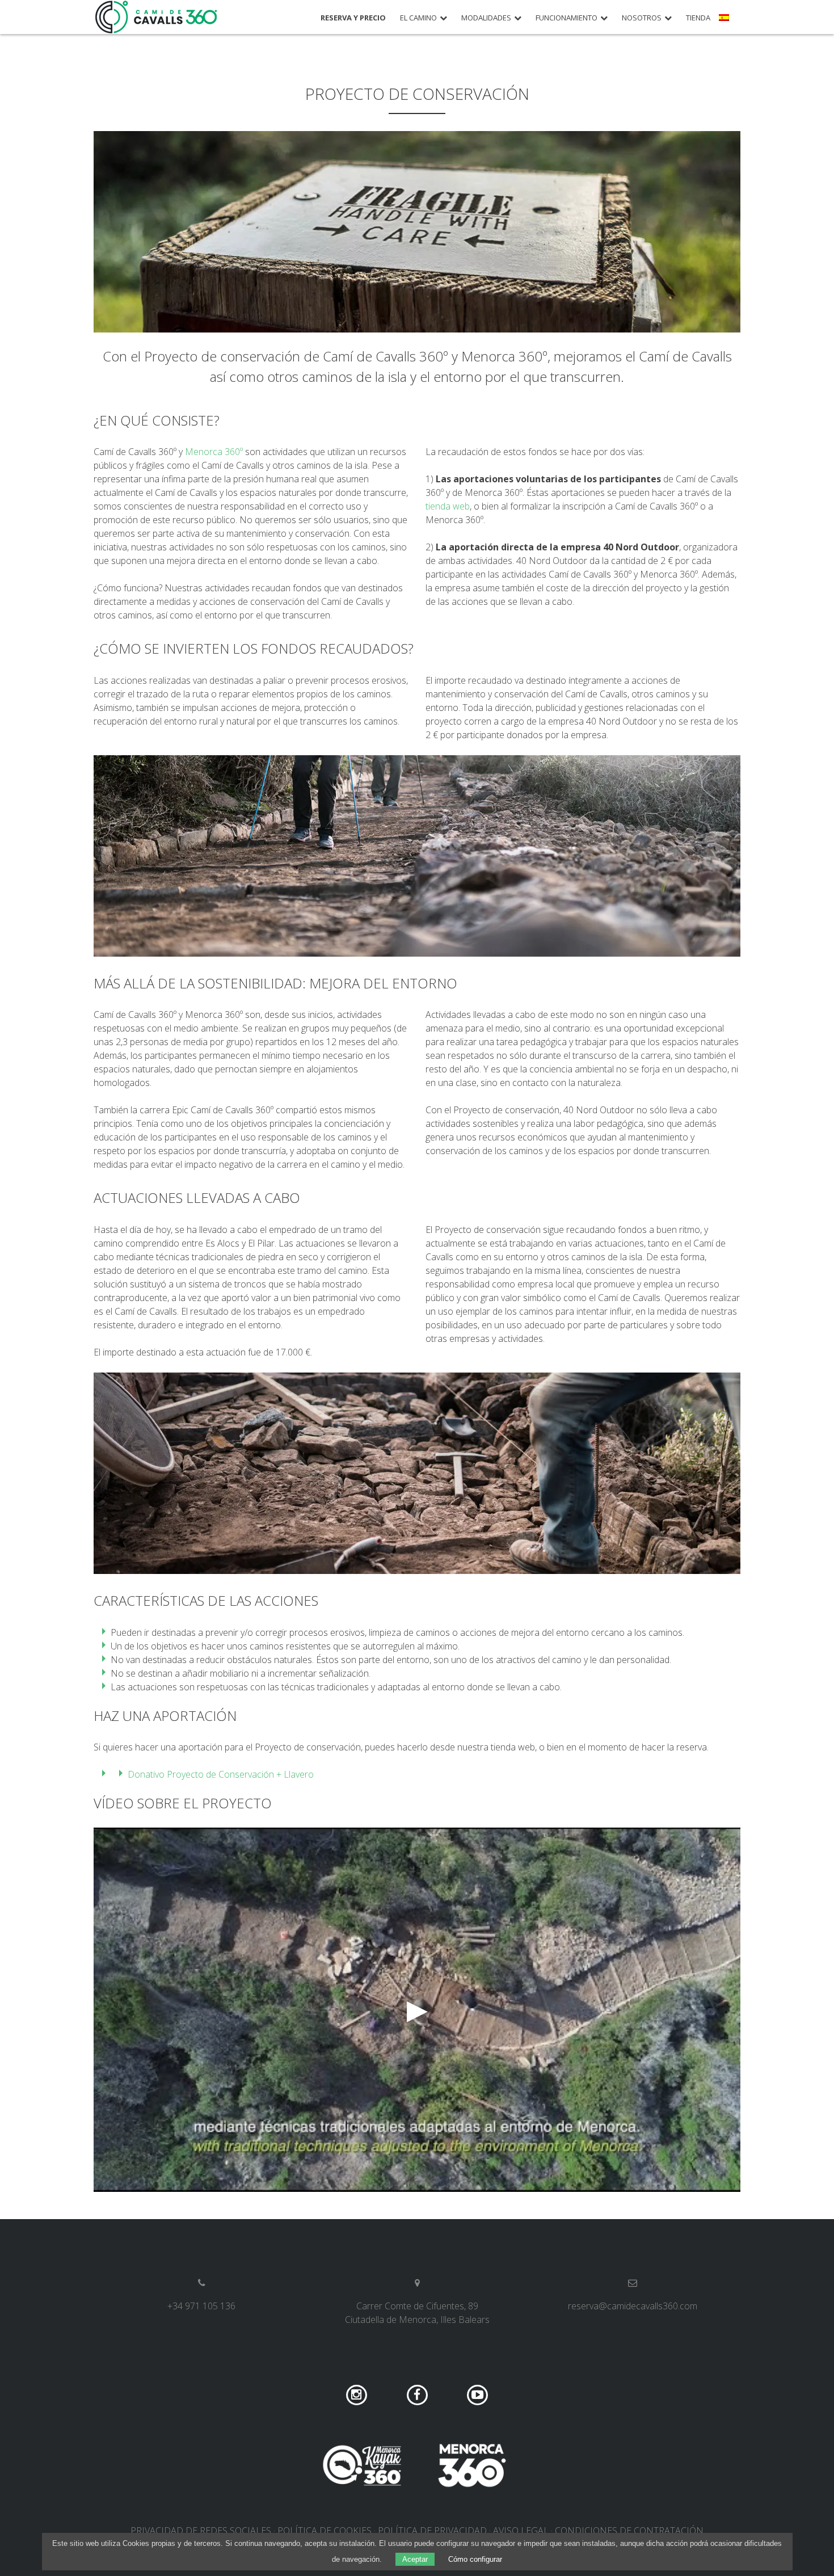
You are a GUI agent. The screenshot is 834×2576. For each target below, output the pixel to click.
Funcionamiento (566, 18)
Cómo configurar (475, 2559)
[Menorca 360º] (472, 2465)
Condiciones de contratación (629, 2531)
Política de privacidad (432, 2531)
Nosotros (642, 18)
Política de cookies (325, 2531)
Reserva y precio (353, 18)
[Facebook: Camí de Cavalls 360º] (418, 2394)
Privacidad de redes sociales (201, 2531)
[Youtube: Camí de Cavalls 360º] (477, 2394)
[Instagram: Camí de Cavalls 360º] (358, 2394)
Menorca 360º (214, 452)
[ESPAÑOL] (725, 22)
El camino (418, 18)
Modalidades (486, 18)
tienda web (448, 506)
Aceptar (415, 2559)
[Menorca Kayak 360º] (362, 2465)
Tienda (698, 18)
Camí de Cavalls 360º (157, 17)
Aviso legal (521, 2531)
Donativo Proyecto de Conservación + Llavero (221, 1774)
